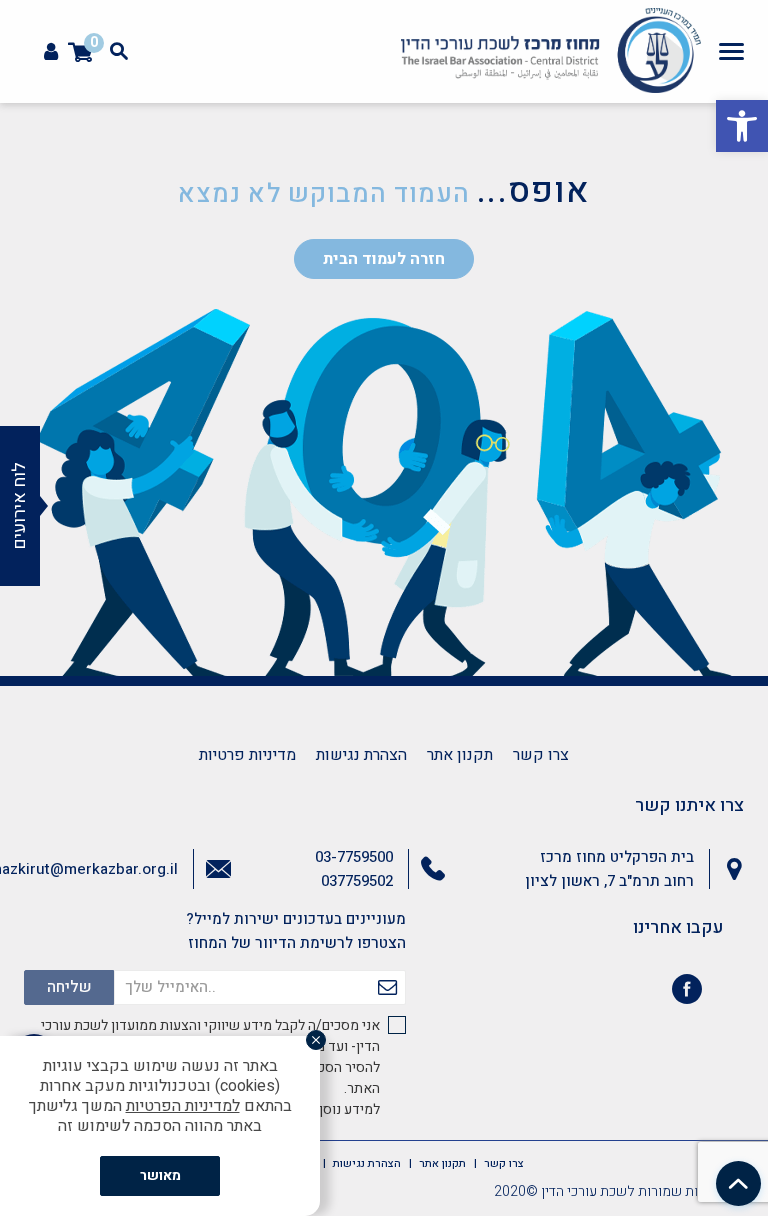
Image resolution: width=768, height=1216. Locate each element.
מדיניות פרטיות (247, 755)
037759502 (357, 881)
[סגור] (316, 1040)
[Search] (119, 51)
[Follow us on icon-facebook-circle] (687, 993)
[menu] (731, 51)
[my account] (51, 52)
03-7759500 (354, 857)
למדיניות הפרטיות (183, 1106)
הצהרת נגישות (361, 755)
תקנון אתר (460, 755)
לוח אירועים (19, 506)
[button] (742, 126)
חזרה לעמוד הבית (384, 259)
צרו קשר (541, 755)
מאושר (160, 1175)
